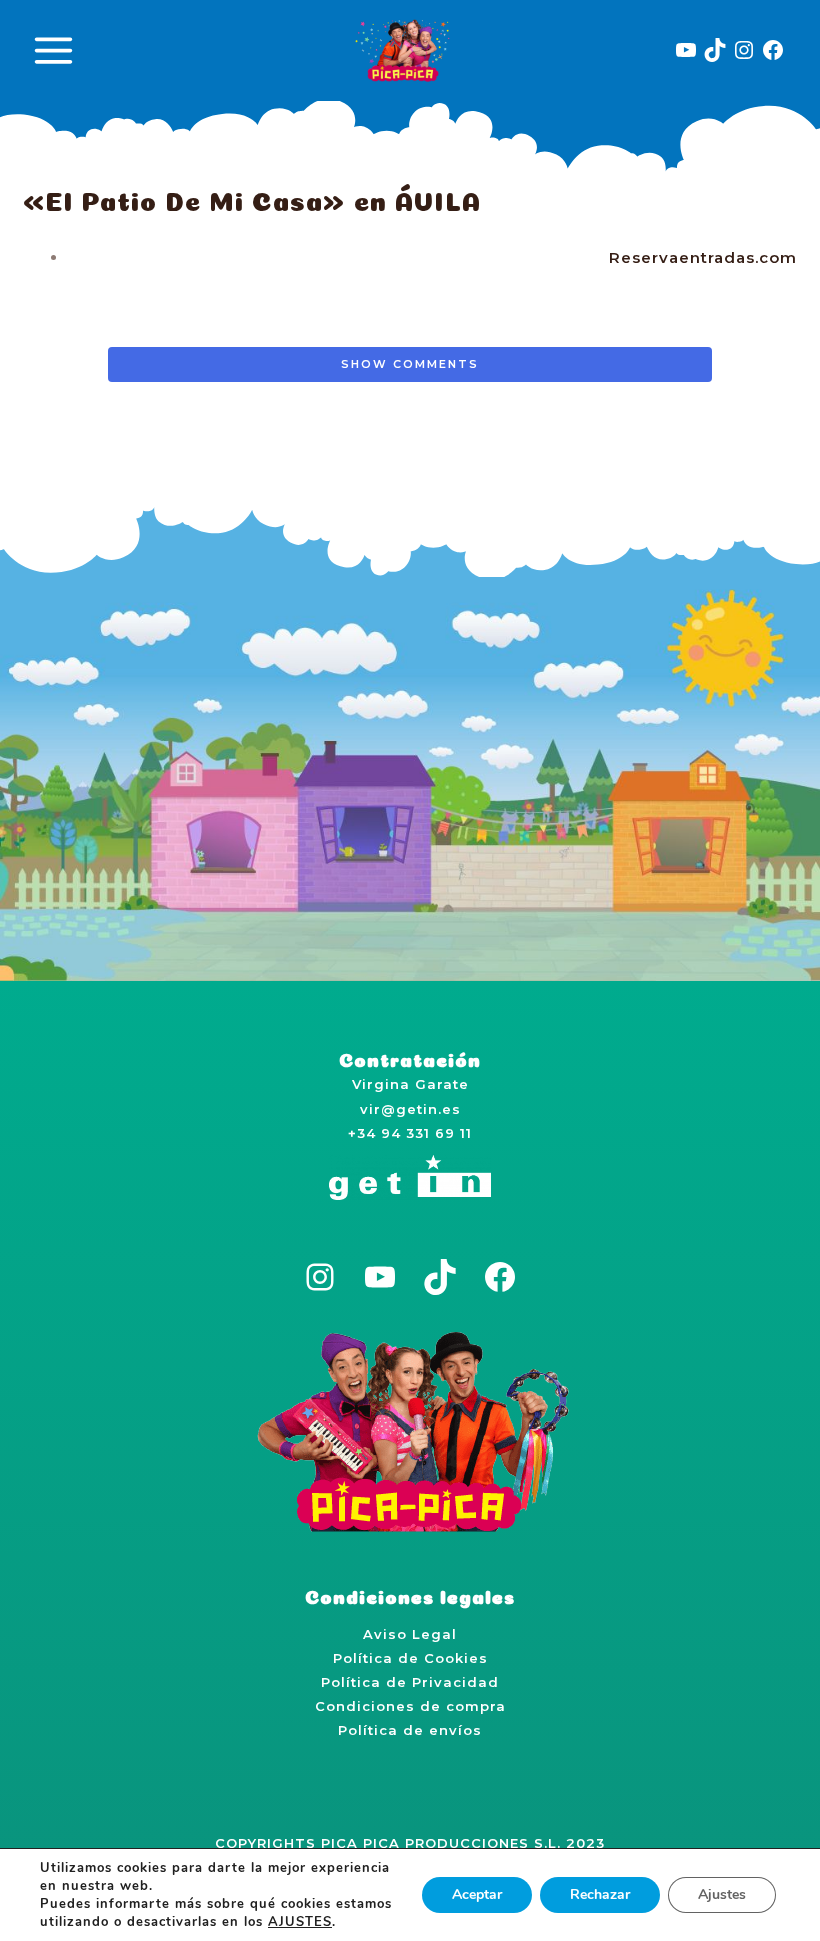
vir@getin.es (410, 1109)
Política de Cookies (410, 1658)
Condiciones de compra (410, 1706)
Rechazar (600, 1894)
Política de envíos (410, 1730)
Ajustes (722, 1894)
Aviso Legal (410, 1634)
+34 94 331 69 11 (410, 1133)
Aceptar (477, 1894)
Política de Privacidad (410, 1682)
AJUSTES (300, 1922)
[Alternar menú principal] (53, 50)
